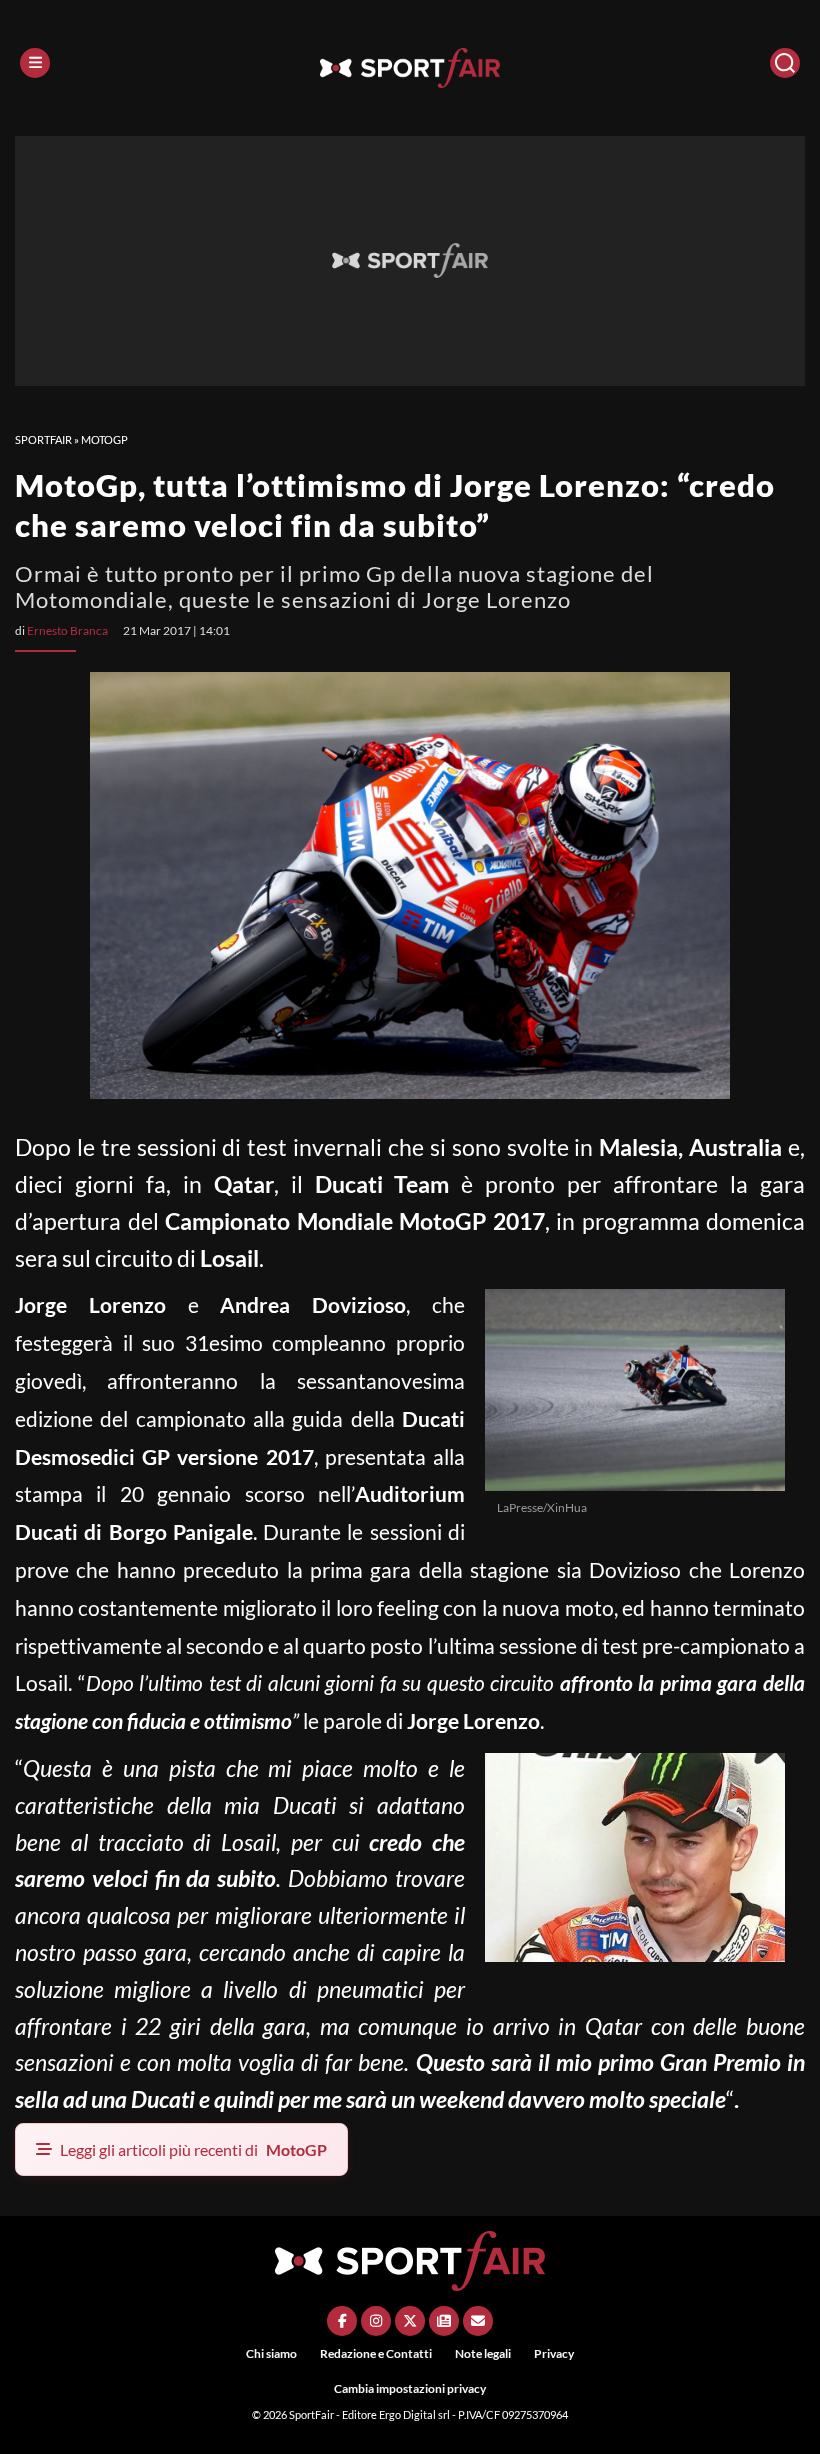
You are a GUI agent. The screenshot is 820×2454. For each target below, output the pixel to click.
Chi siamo (271, 2353)
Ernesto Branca (67, 630)
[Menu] (35, 63)
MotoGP (104, 439)
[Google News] (444, 2321)
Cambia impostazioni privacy (410, 2388)
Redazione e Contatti (376, 2353)
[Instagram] (376, 2321)
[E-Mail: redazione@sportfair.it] (478, 2321)
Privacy (554, 2353)
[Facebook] (342, 2321)
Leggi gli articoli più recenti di (193, 2149)
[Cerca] (785, 63)
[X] (410, 2321)
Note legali (483, 2353)
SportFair (43, 439)
